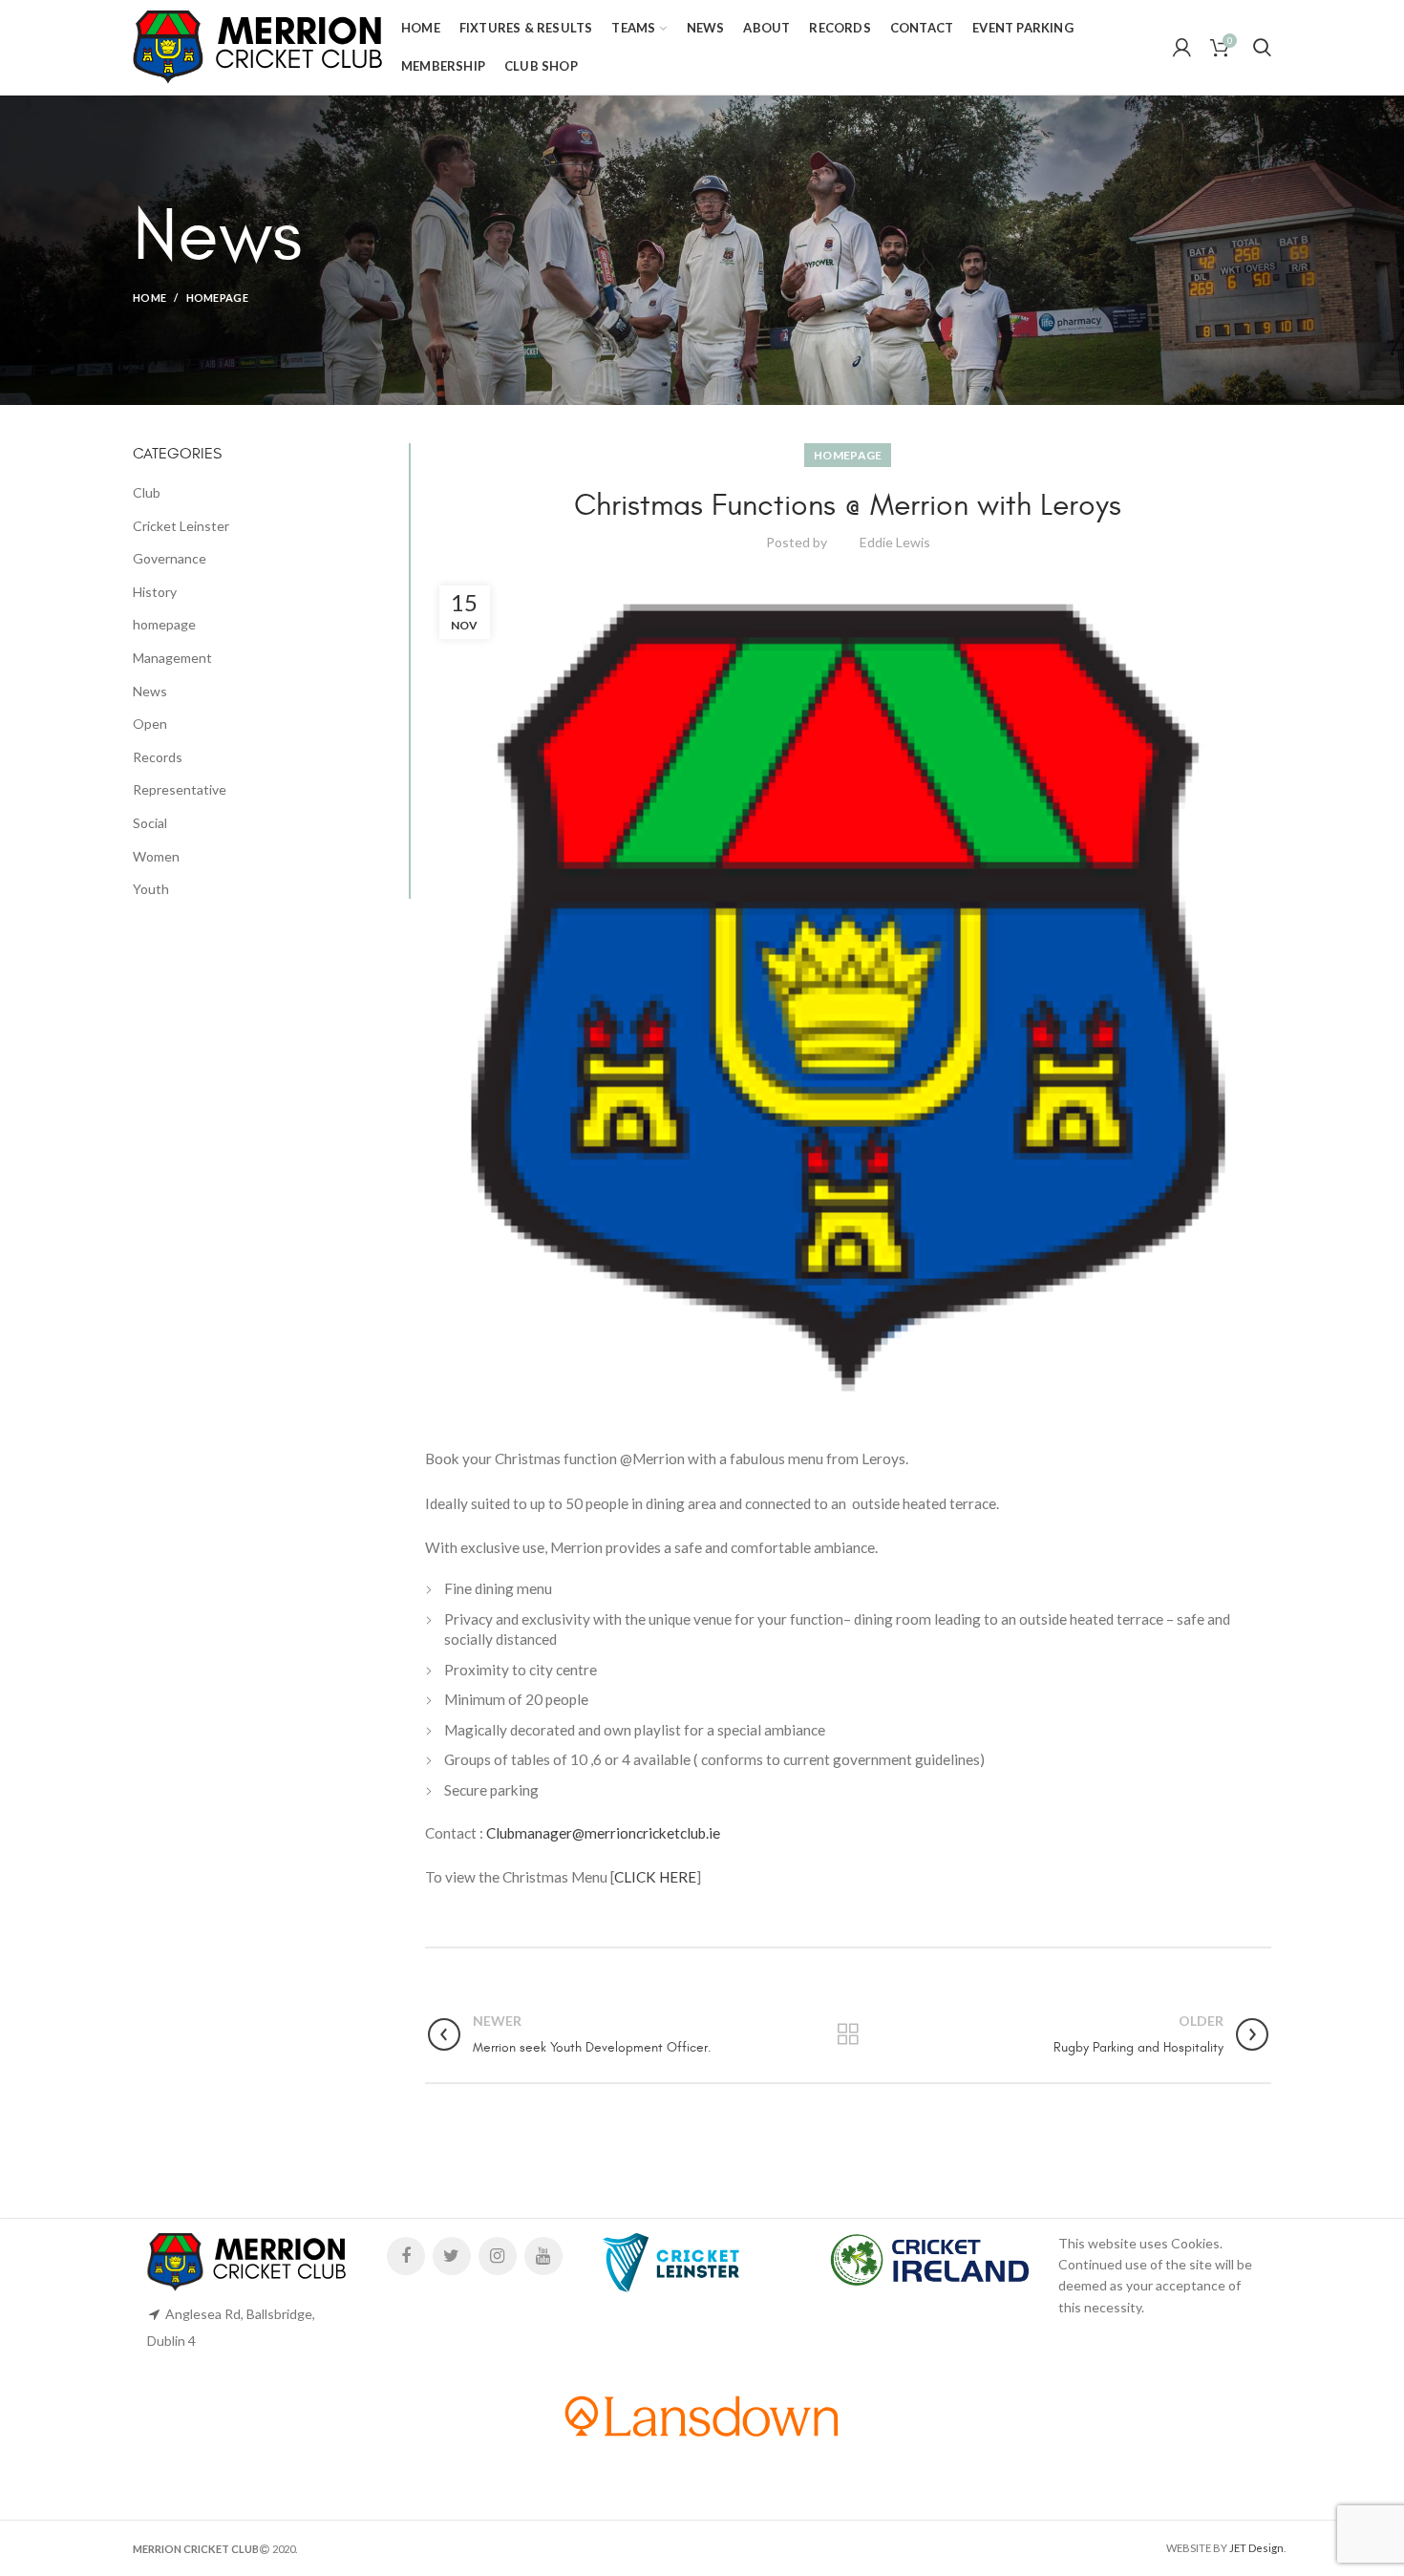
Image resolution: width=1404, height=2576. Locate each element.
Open (150, 724)
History (155, 592)
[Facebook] (406, 2256)
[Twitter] (452, 2256)
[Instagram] (498, 2256)
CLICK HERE (655, 1877)
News (150, 691)
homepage (217, 298)
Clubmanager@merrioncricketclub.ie (603, 1833)
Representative (180, 789)
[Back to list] (848, 2034)
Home (149, 298)
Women (156, 856)
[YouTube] (543, 2256)
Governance (170, 558)
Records (158, 757)
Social (150, 823)
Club (147, 492)
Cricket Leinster (181, 526)
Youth (151, 889)
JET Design (1256, 2548)
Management (172, 658)
